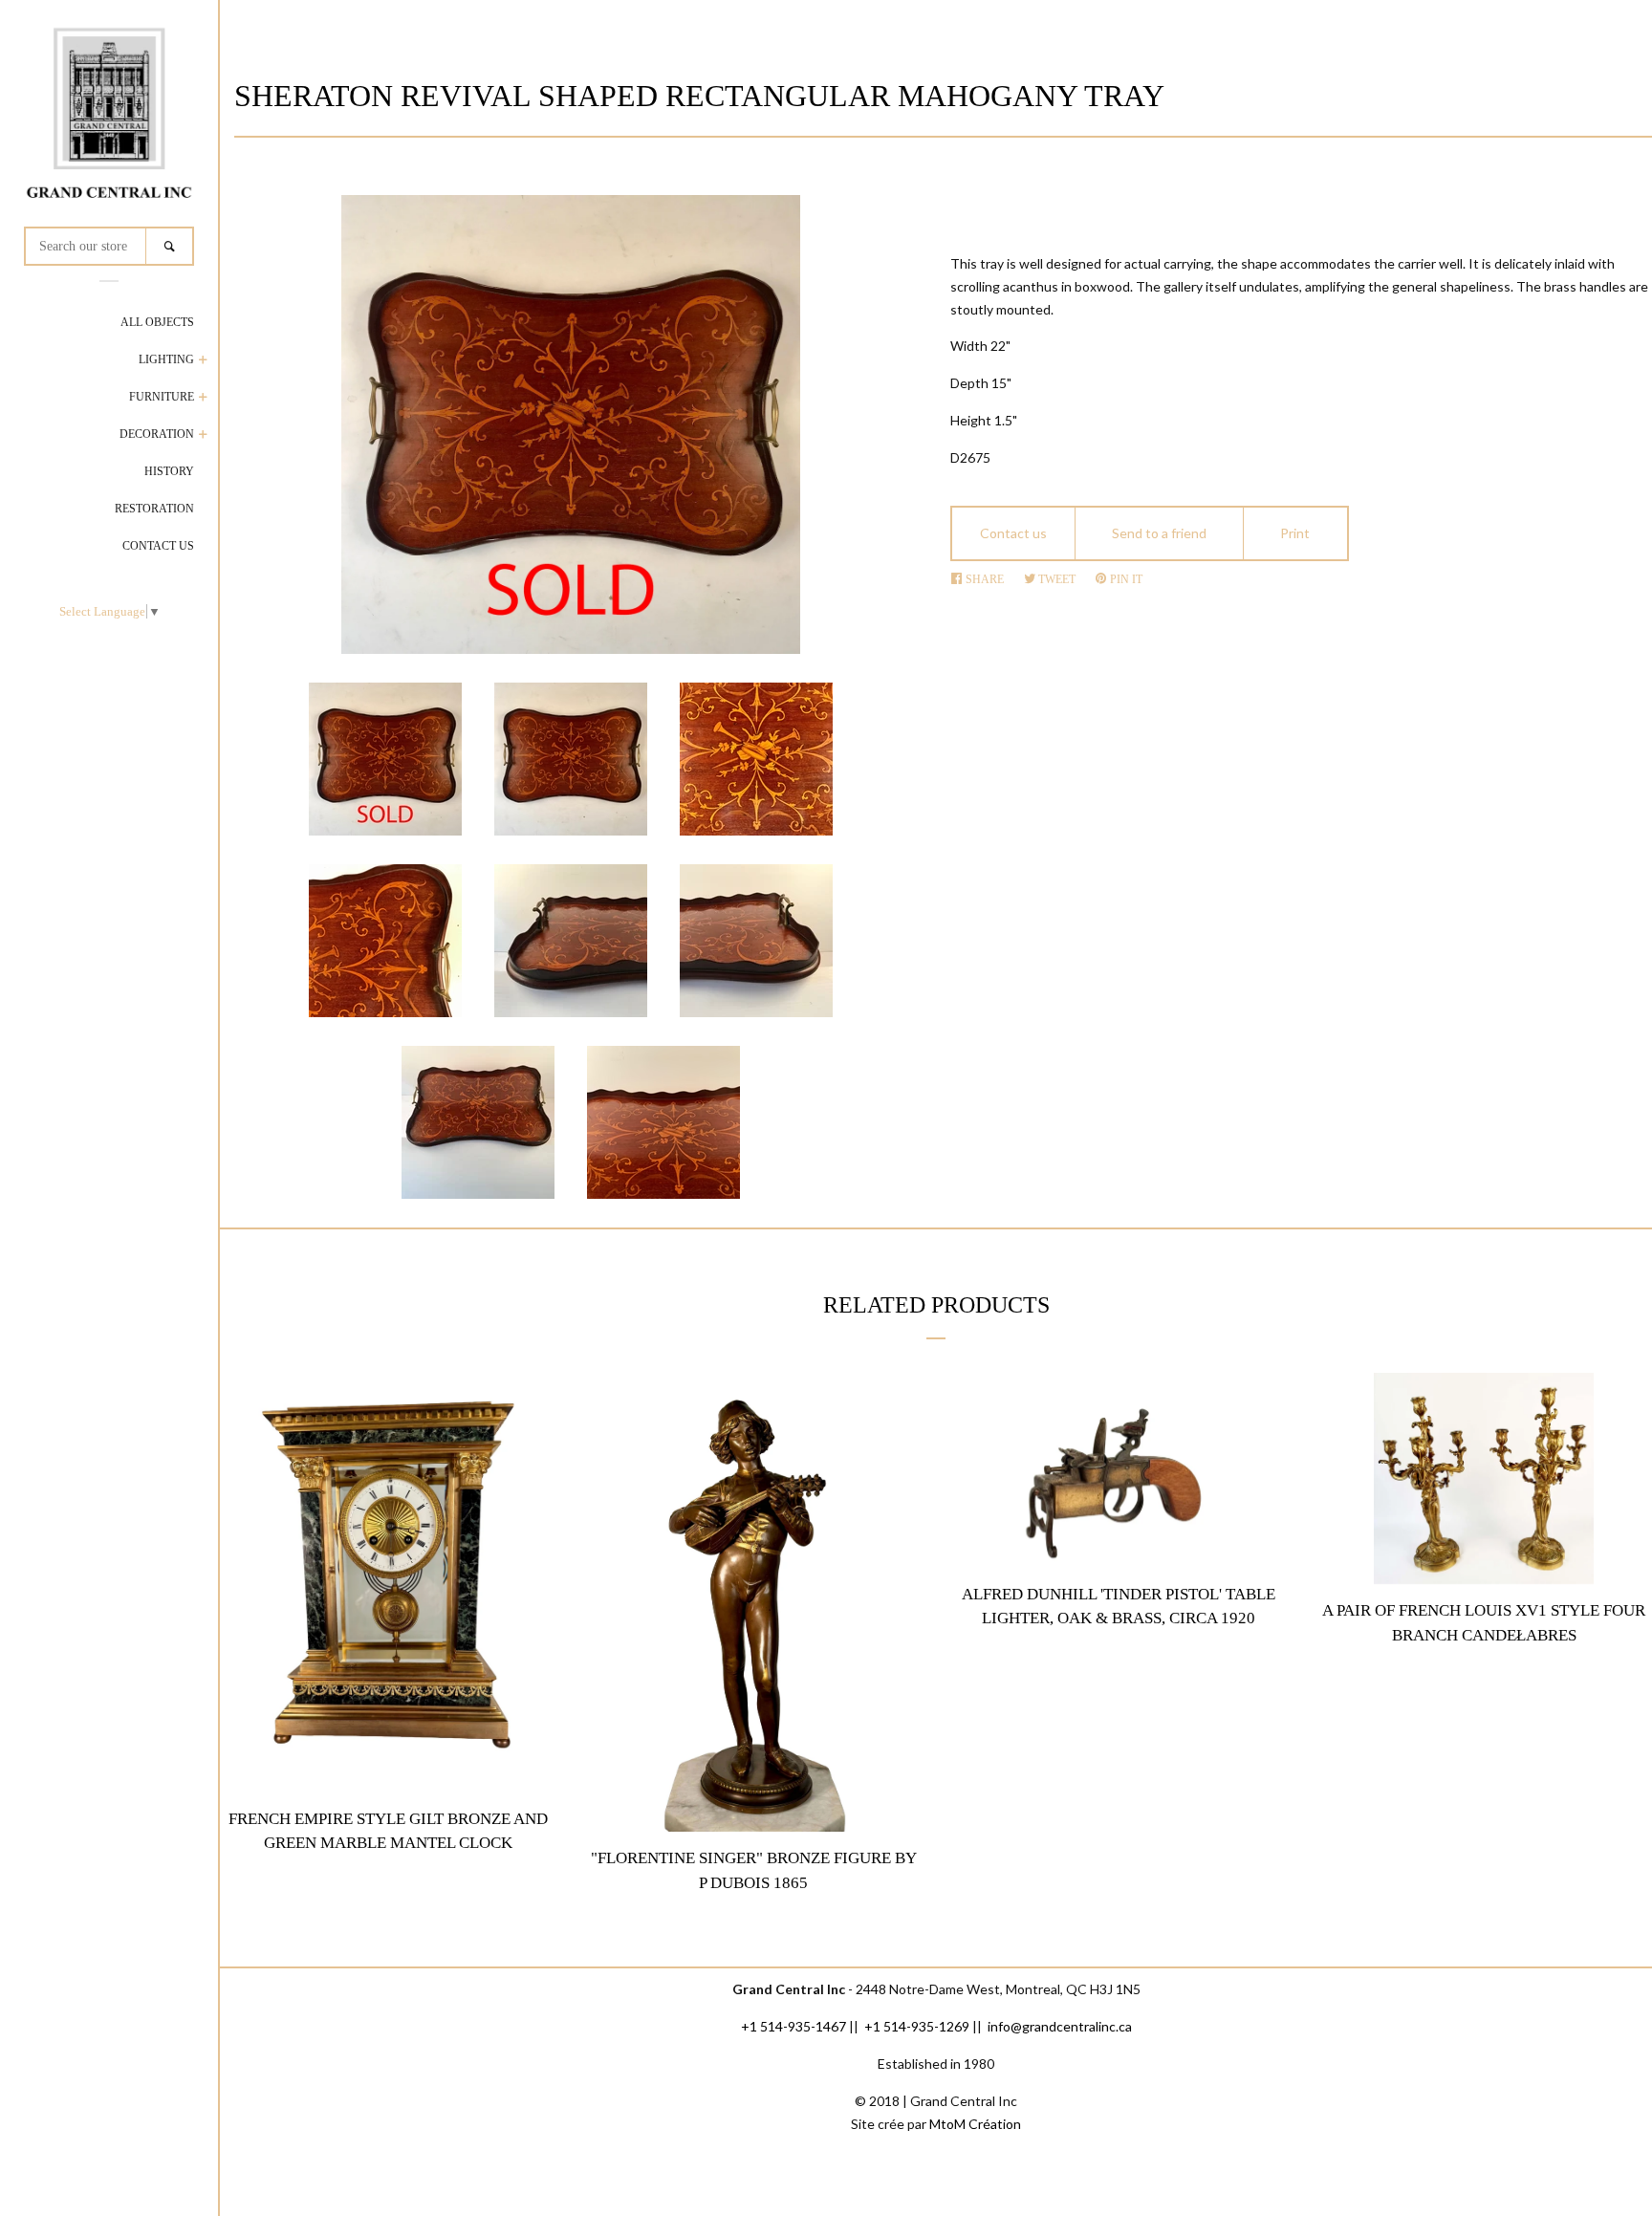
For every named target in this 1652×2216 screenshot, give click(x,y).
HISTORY (169, 471)
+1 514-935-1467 (793, 2026)
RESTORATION (154, 509)
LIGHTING (166, 359)
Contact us (1013, 533)
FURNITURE (162, 397)
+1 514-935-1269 (917, 2026)
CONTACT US (158, 546)
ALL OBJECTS (157, 322)
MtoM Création (975, 2124)
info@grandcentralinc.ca (1060, 2026)
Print (1295, 533)
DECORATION (157, 434)
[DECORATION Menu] (203, 436)
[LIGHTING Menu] (203, 362)
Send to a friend (1159, 533)
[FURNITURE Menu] (203, 399)
